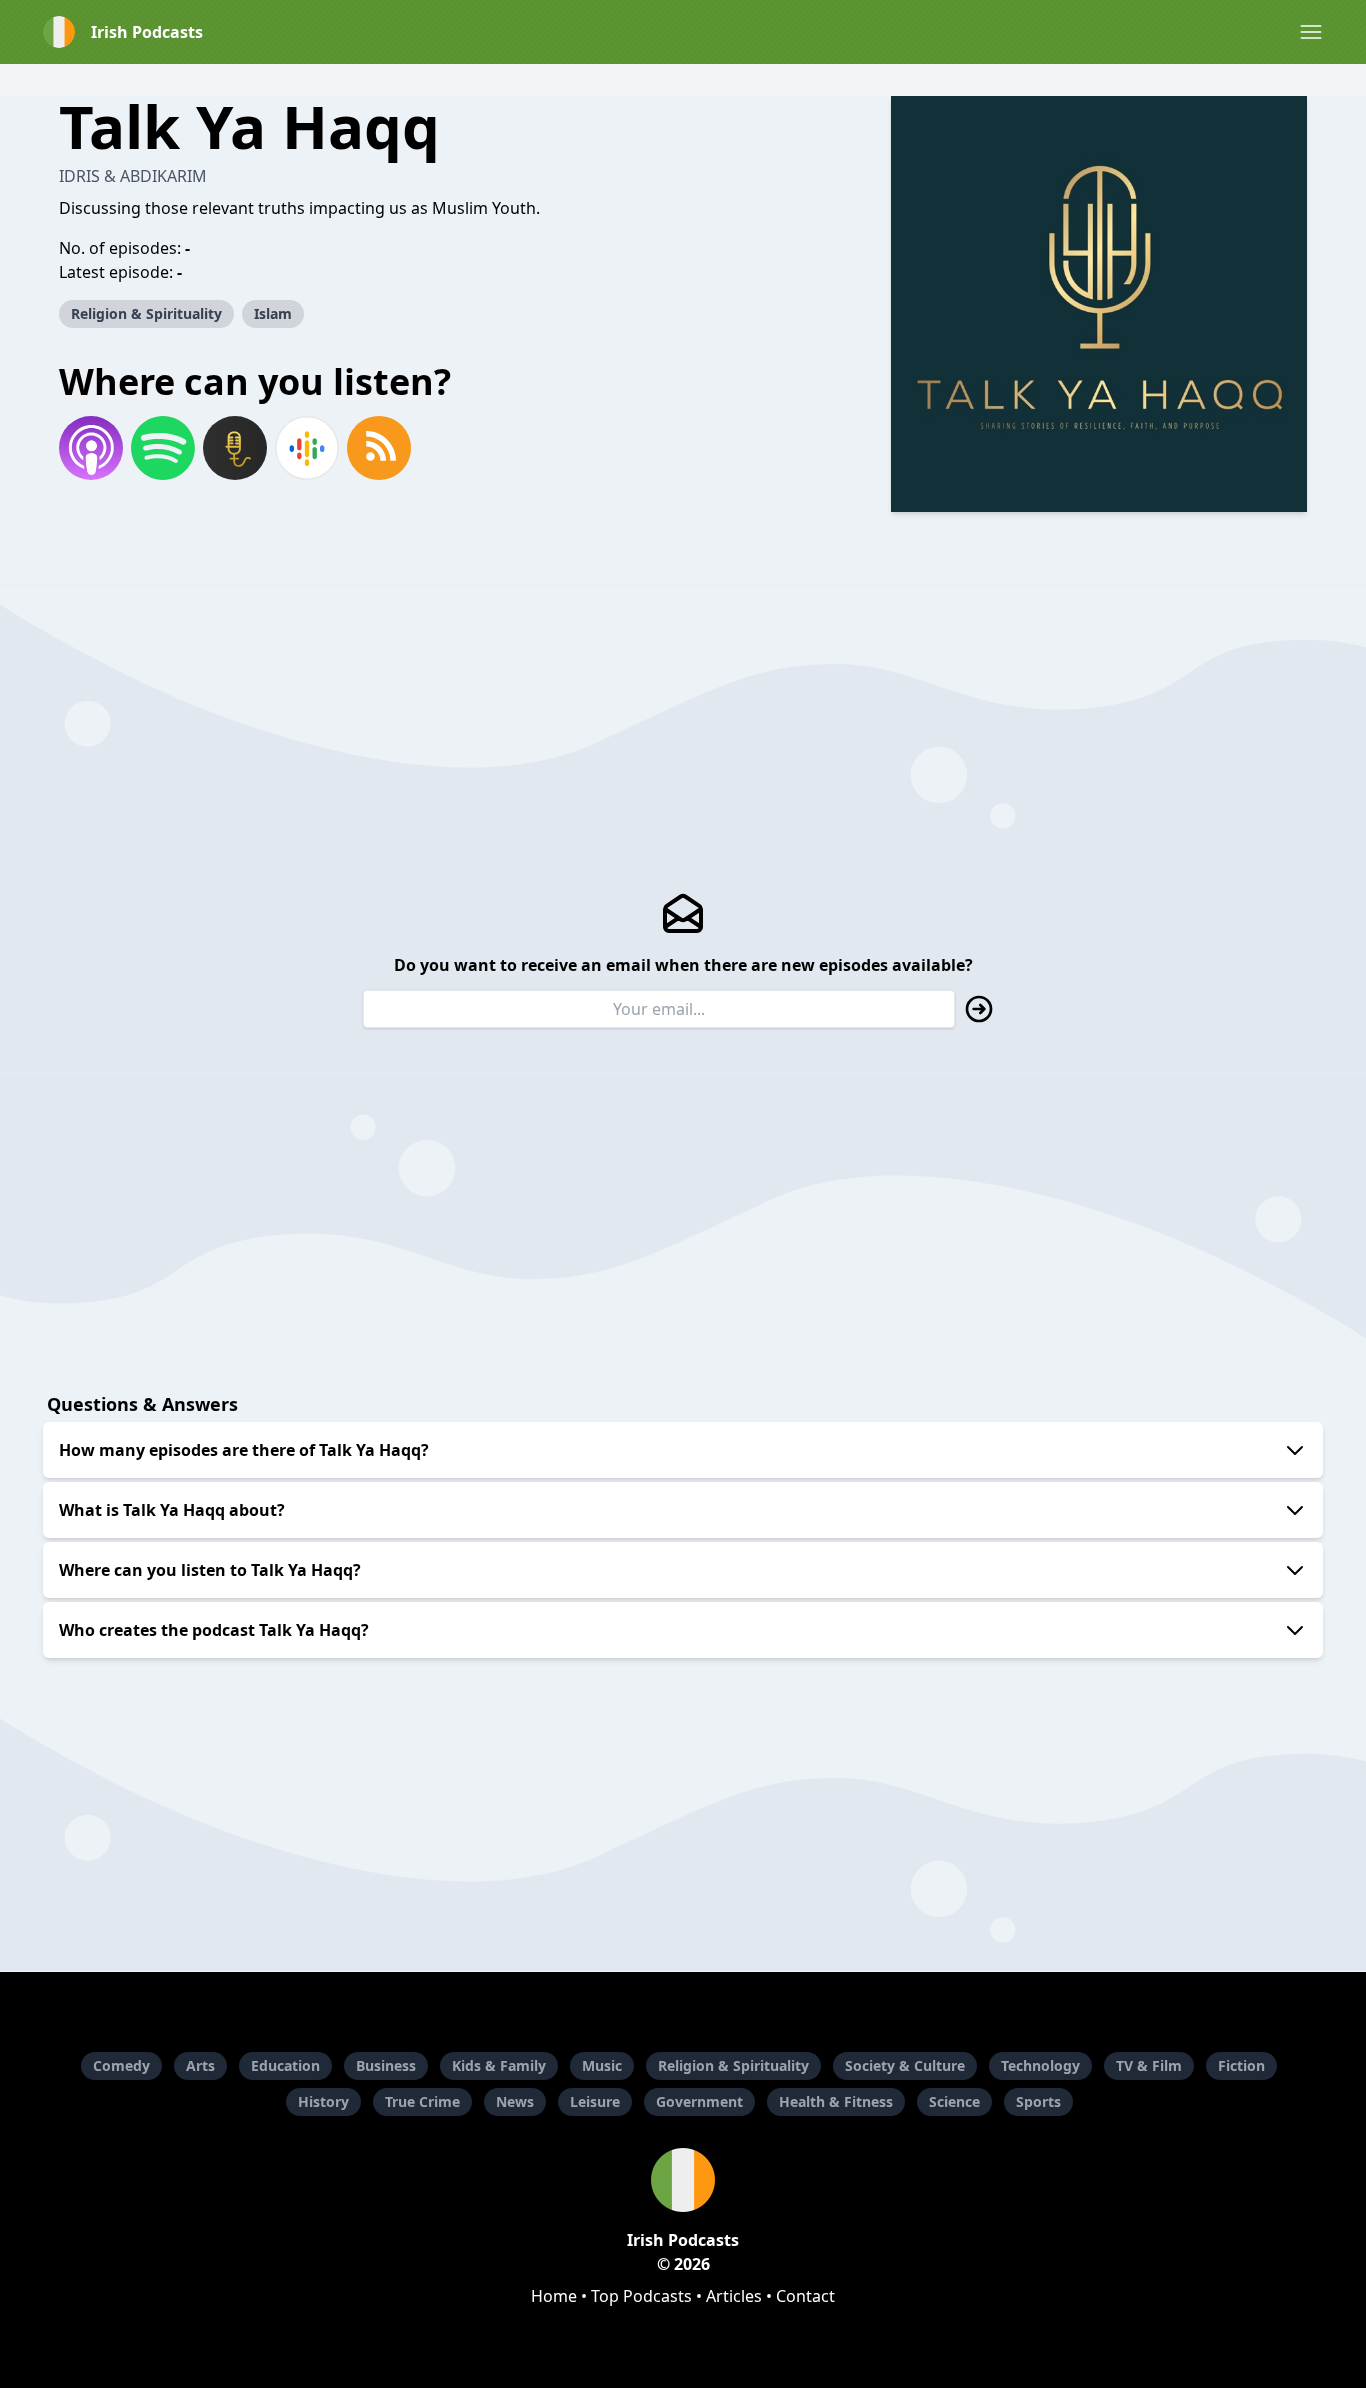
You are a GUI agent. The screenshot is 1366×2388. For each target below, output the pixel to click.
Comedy (121, 2065)
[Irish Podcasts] (683, 2180)
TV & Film (1149, 2065)
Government (699, 2101)
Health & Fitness (836, 2101)
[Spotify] (163, 448)
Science (954, 2101)
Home (554, 2296)
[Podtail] (235, 448)
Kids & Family (499, 2065)
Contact (805, 2296)
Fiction (1241, 2065)
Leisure (595, 2101)
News (515, 2101)
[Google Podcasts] (307, 448)
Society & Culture (905, 2065)
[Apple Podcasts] (91, 448)
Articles (734, 2296)
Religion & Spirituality (146, 313)
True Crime (422, 2101)
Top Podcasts (641, 2296)
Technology (1040, 2065)
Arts (200, 2065)
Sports (1038, 2101)
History (323, 2101)
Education (285, 2065)
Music (602, 2065)
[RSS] (379, 448)
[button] (1311, 32)
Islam (273, 313)
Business (386, 2065)
